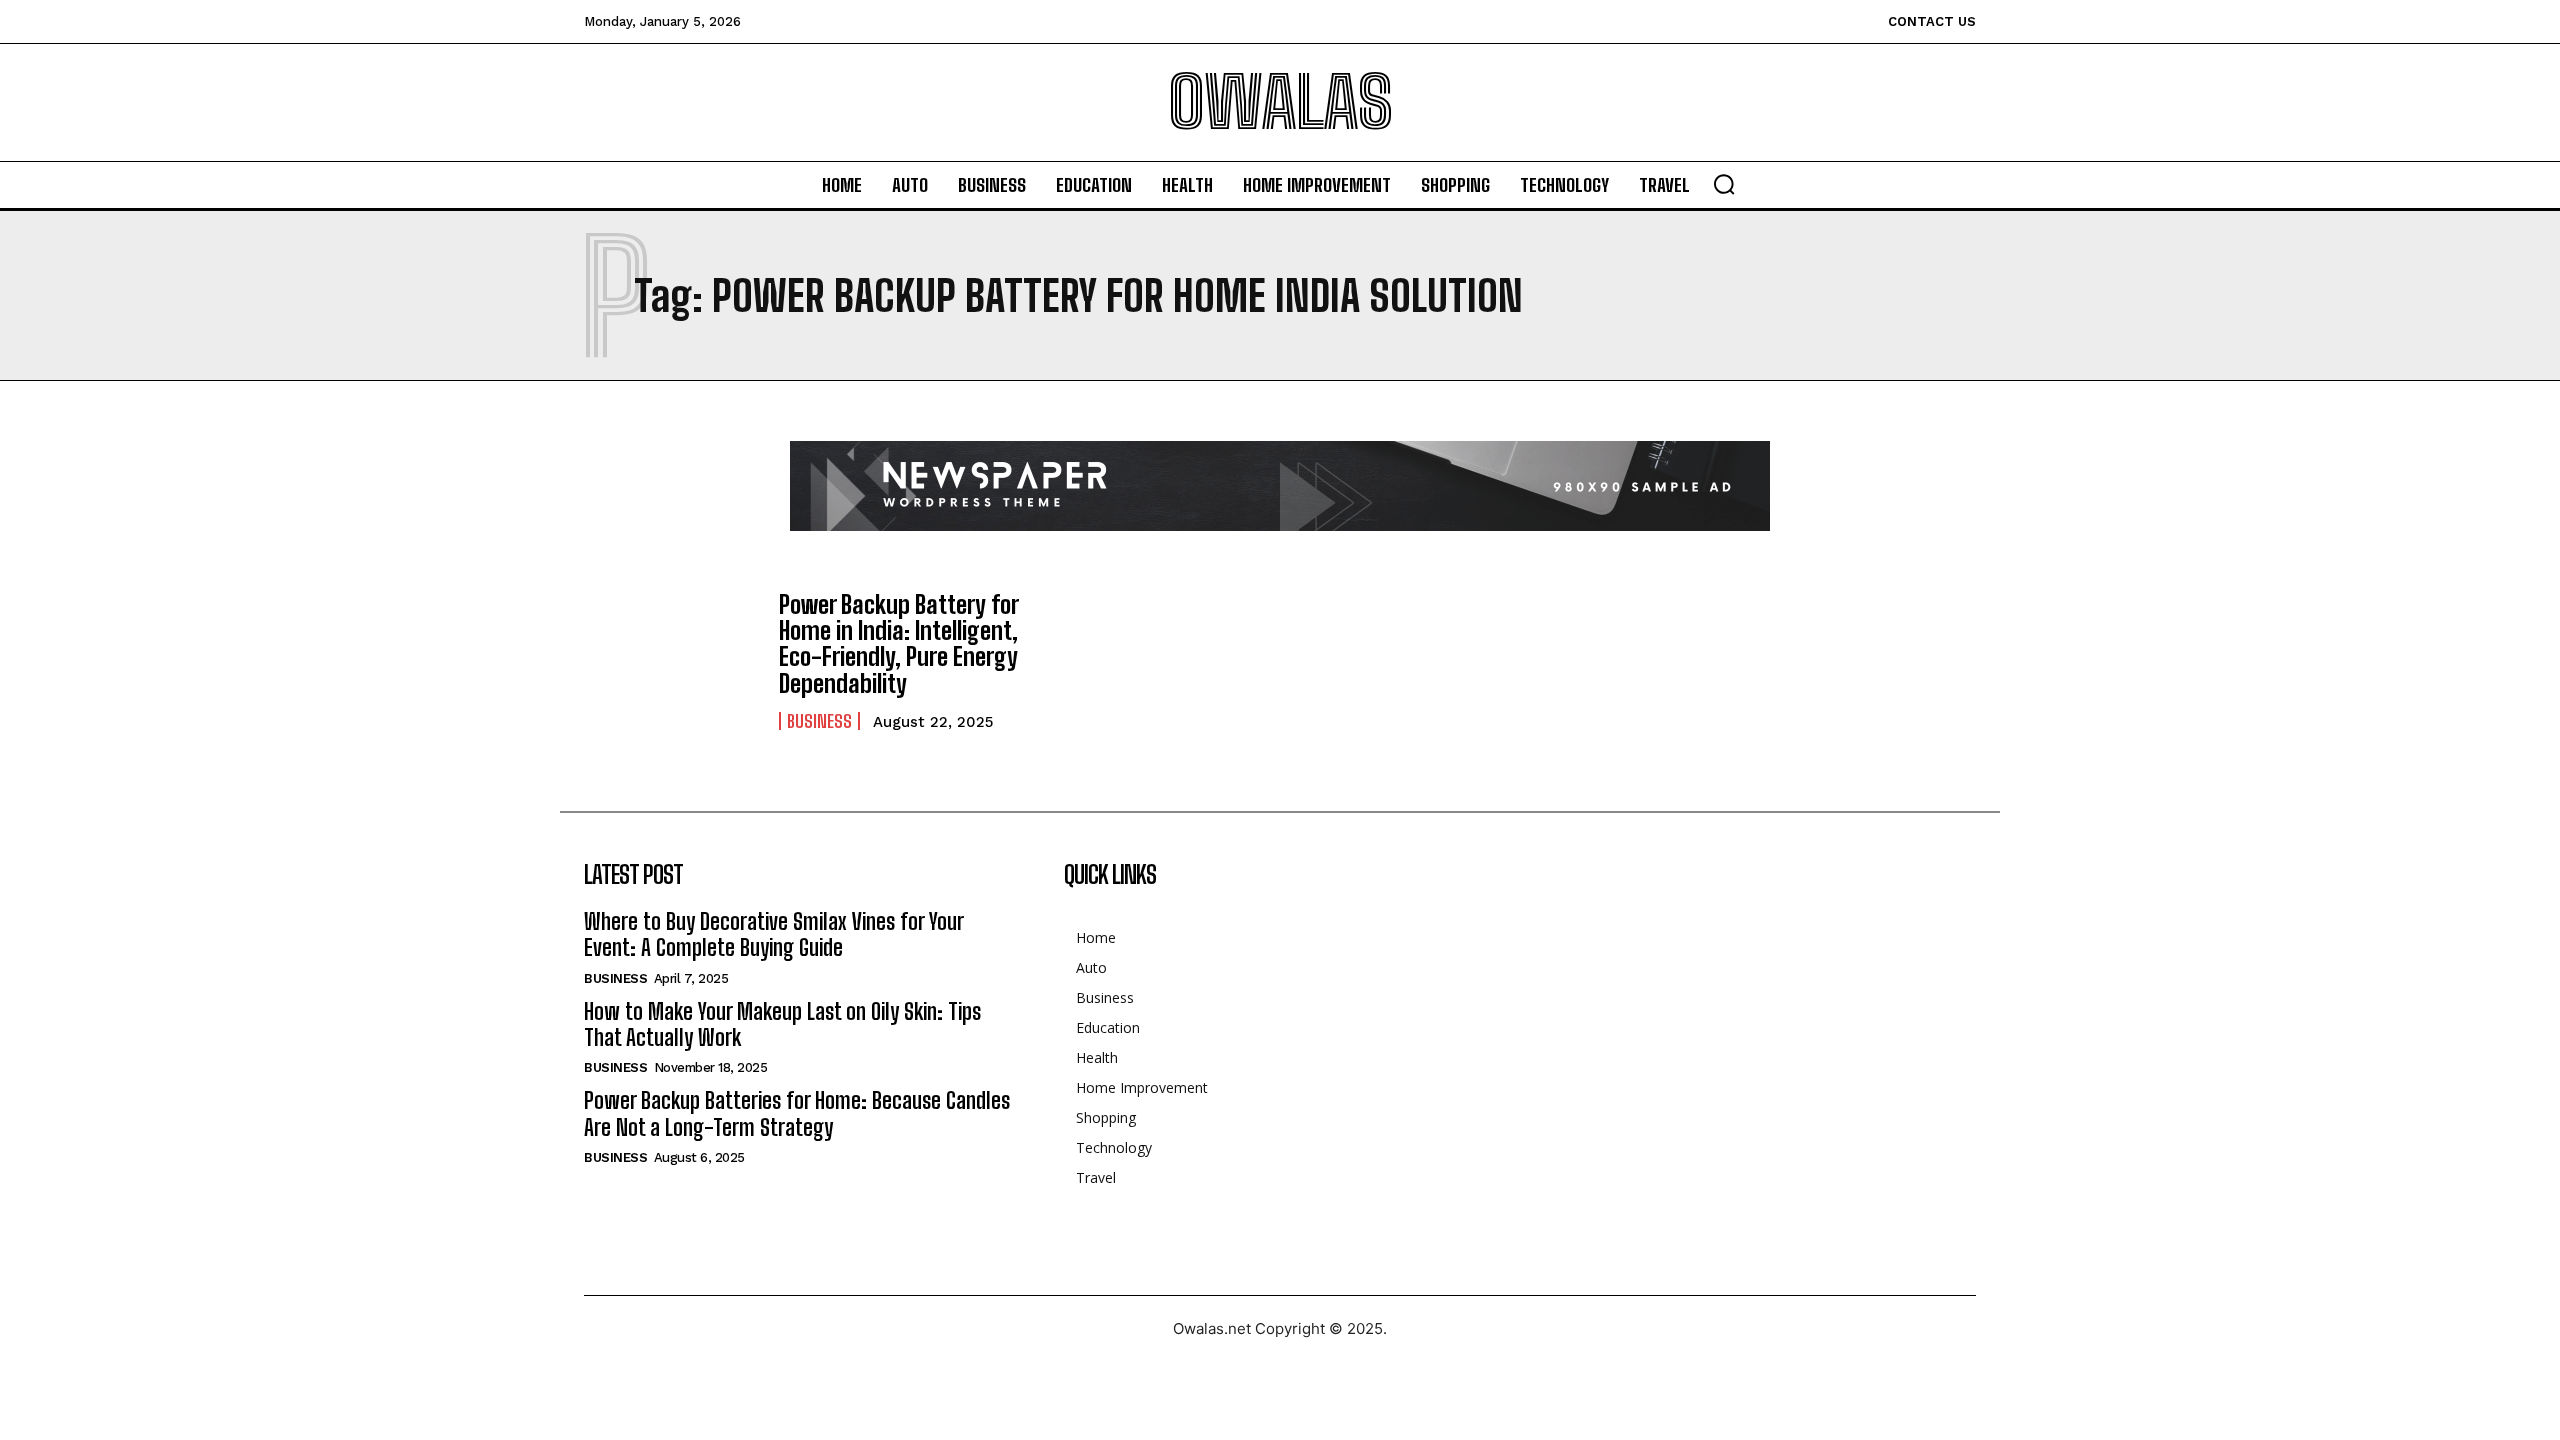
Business (819, 721)
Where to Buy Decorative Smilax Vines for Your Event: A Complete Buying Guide (774, 934)
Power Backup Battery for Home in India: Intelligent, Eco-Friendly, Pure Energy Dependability (899, 644)
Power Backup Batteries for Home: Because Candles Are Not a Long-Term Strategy (797, 1113)
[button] (1724, 184)
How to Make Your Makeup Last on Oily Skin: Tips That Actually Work (782, 1024)
